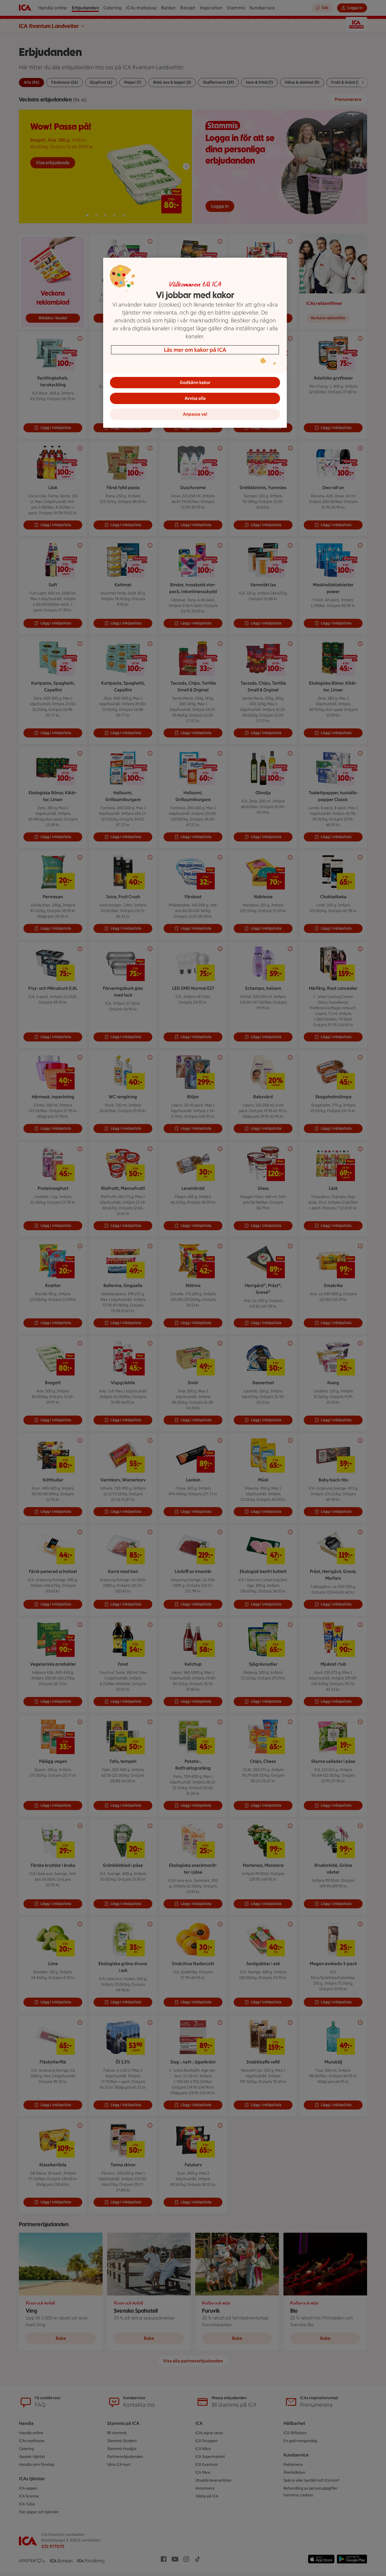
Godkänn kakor (195, 382)
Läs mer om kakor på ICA (195, 350)
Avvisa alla (195, 398)
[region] (195, 343)
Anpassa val (195, 414)
